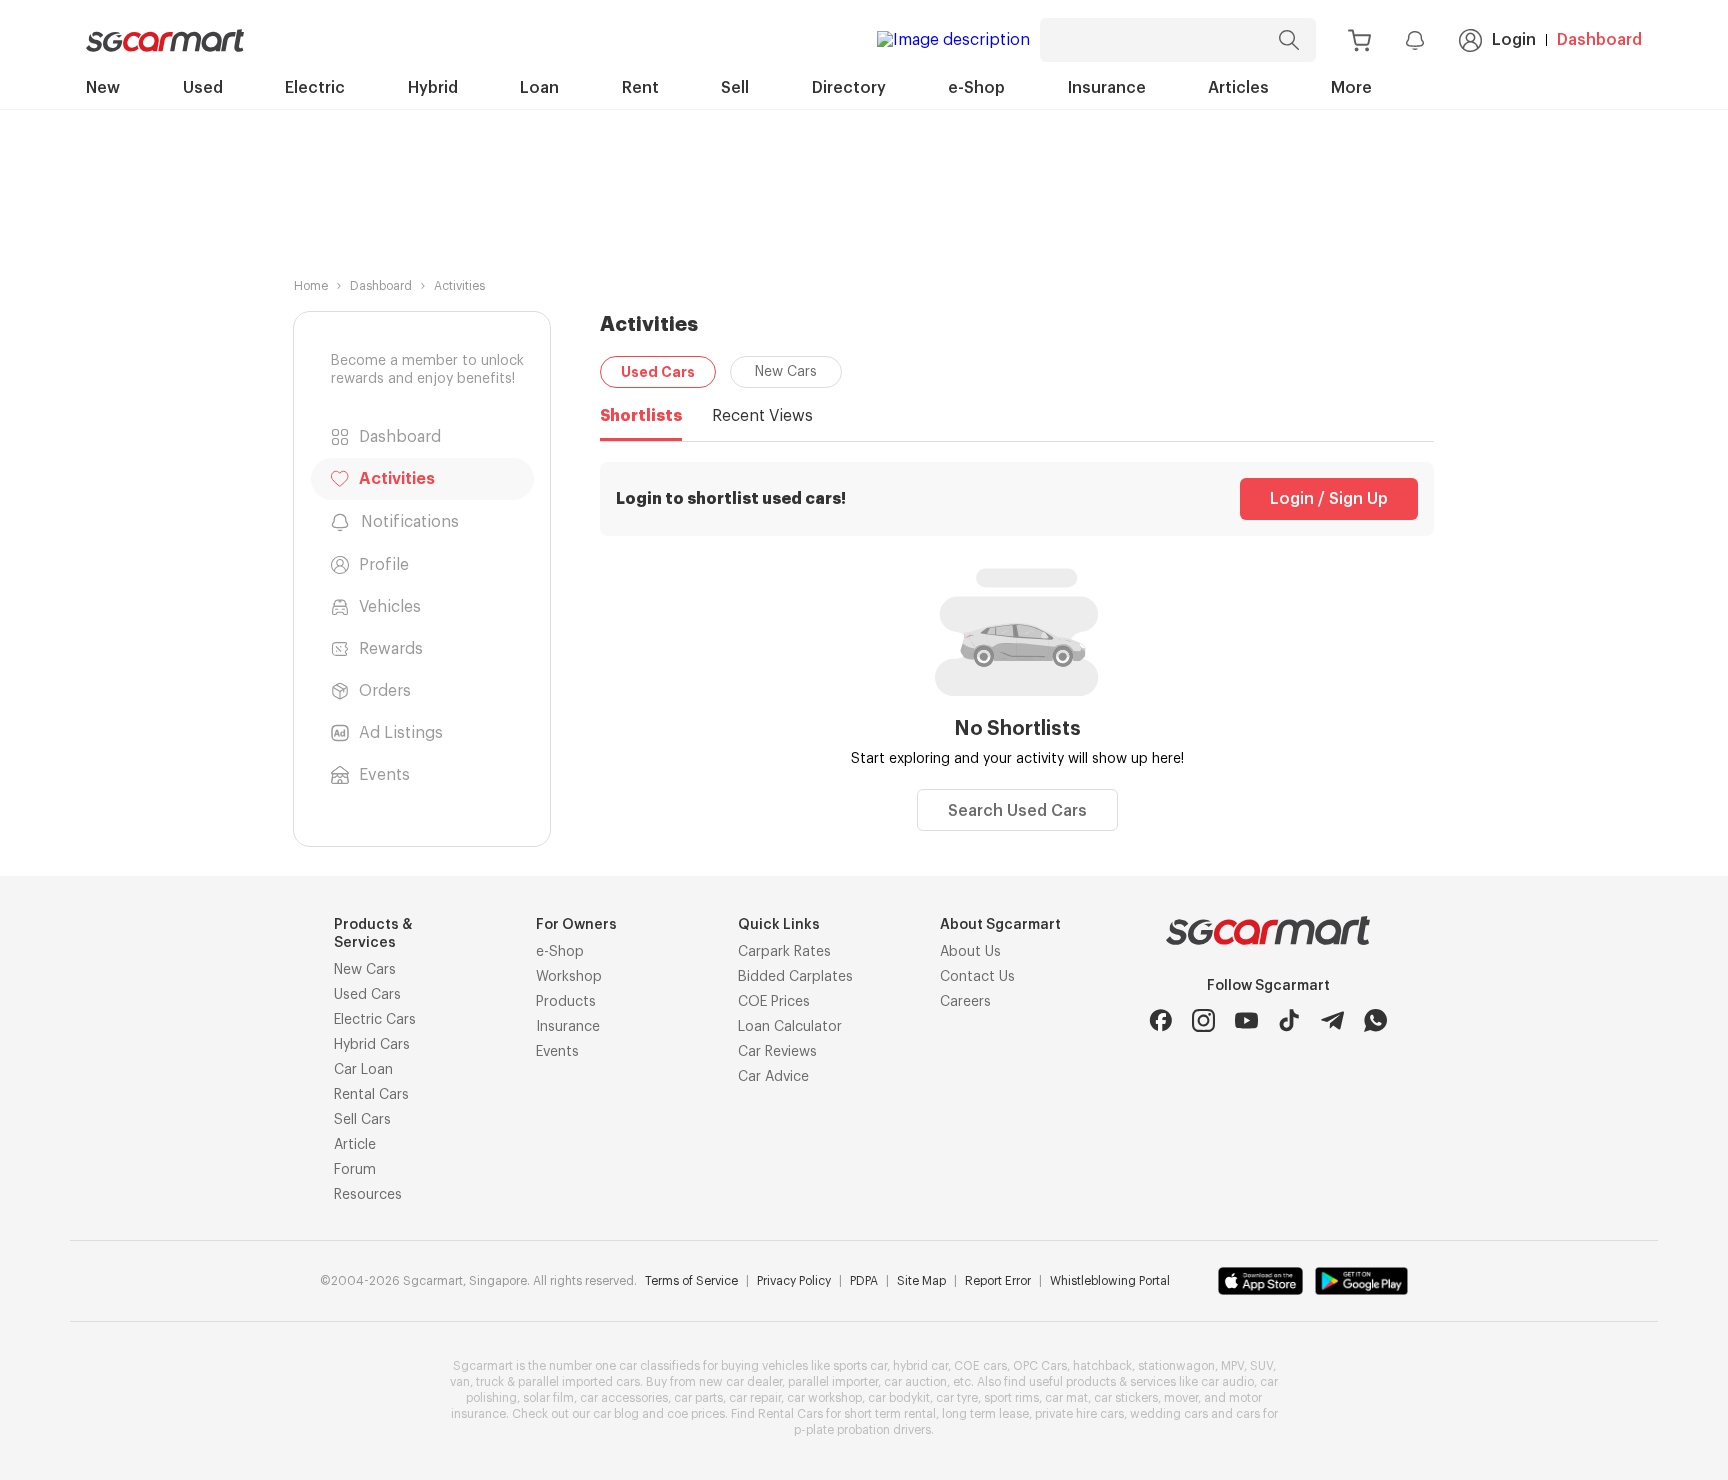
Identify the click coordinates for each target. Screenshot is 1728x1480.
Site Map (921, 1281)
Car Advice (773, 1077)
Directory (849, 88)
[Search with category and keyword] (1289, 40)
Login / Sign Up (1329, 499)
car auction (915, 1382)
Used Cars (367, 995)
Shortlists (641, 416)
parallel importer (833, 1382)
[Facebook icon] (1160, 1020)
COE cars (980, 1366)
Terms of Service (691, 1281)
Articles (1238, 88)
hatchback (1102, 1366)
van (460, 1382)
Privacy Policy (794, 1281)
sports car (860, 1366)
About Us (970, 952)
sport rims (1011, 1398)
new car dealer (740, 1382)
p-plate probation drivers (862, 1430)
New (103, 88)
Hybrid (433, 88)
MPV (1232, 1366)
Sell (735, 88)
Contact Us (977, 977)
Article (355, 1145)
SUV (1261, 1366)
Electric (315, 88)
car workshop (824, 1398)
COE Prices (774, 1002)
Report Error (998, 1281)
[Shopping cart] (1359, 40)
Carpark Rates (784, 952)
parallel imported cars (579, 1382)
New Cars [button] (786, 372)
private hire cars (1079, 1414)
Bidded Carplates (795, 977)
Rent (640, 88)
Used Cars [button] (658, 372)
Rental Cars (371, 1095)
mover (1181, 1398)
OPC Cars (1040, 1366)
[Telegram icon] (1332, 1020)
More (1351, 88)
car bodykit (899, 1398)
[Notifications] (1415, 40)
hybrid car (920, 1366)
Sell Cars (362, 1120)
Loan (539, 88)
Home (311, 286)
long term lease (985, 1414)
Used (203, 88)
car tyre (957, 1398)
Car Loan (363, 1070)
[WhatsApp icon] (1375, 1020)
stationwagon (1176, 1366)
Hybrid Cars (372, 1045)
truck (490, 1382)
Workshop (569, 977)
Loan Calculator (790, 1027)
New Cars (365, 970)
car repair (755, 1398)
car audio (1227, 1382)
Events (557, 1052)
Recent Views (762, 416)
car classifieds (659, 1366)
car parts (698, 1398)
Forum (355, 1170)
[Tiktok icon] (1289, 1020)
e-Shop (976, 88)
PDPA (864, 1281)
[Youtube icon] (1246, 1020)
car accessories (624, 1398)
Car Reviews (777, 1052)
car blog (616, 1414)
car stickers (1126, 1398)
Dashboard (1599, 40)
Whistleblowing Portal (1110, 1281)
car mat (1066, 1398)
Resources (368, 1195)
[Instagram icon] (1203, 1020)
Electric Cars (375, 1020)
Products (566, 1002)
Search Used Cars (1017, 811)
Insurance (1107, 88)
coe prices (696, 1414)
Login (1514, 40)
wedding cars (1169, 1414)
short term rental (890, 1414)
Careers (965, 1002)
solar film (548, 1398)
